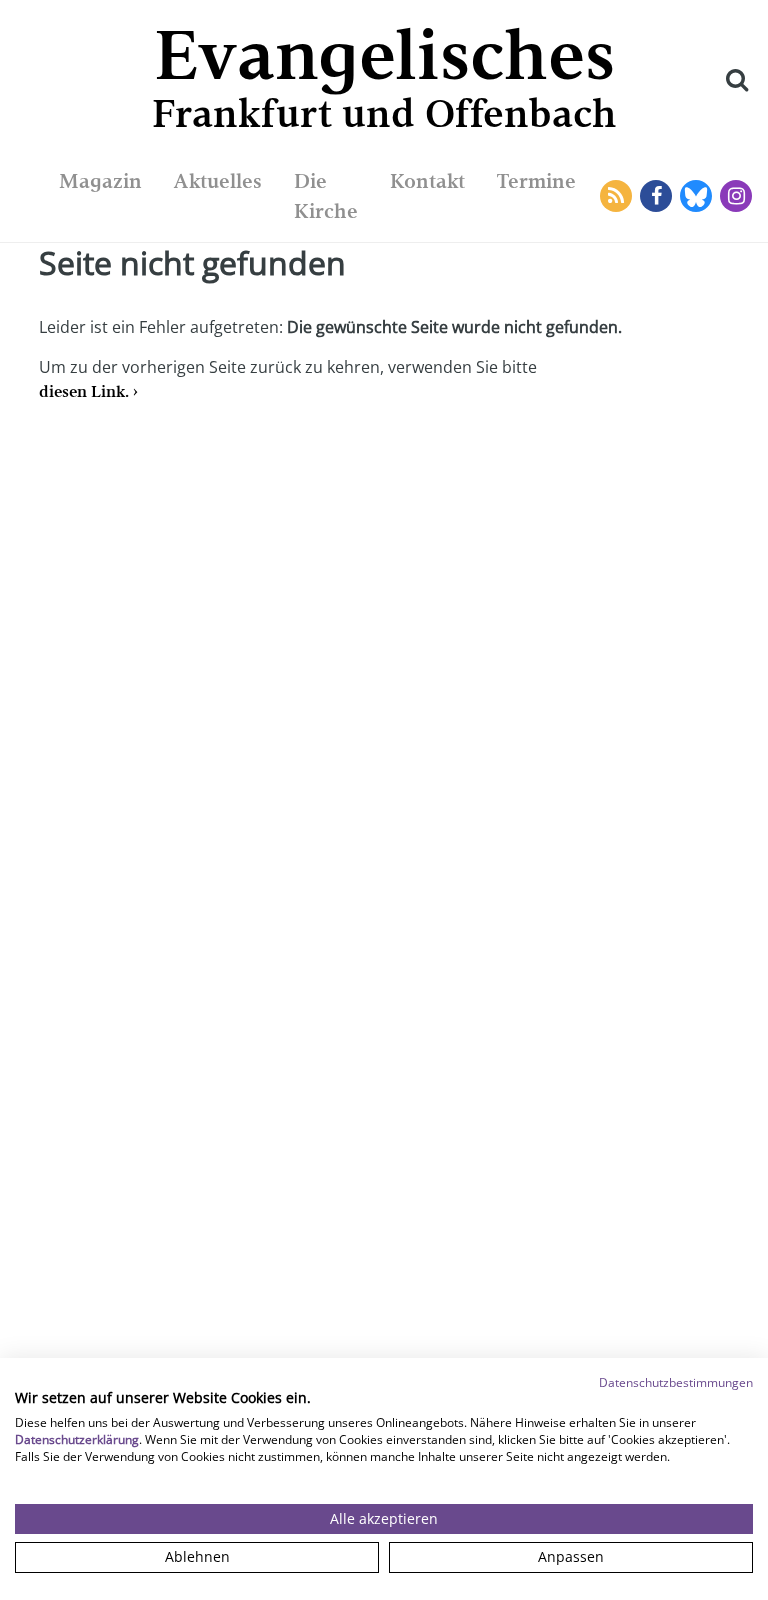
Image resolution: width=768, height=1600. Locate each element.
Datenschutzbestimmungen (676, 1382)
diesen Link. (84, 391)
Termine (536, 181)
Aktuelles (218, 181)
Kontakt (427, 181)
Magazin (100, 181)
